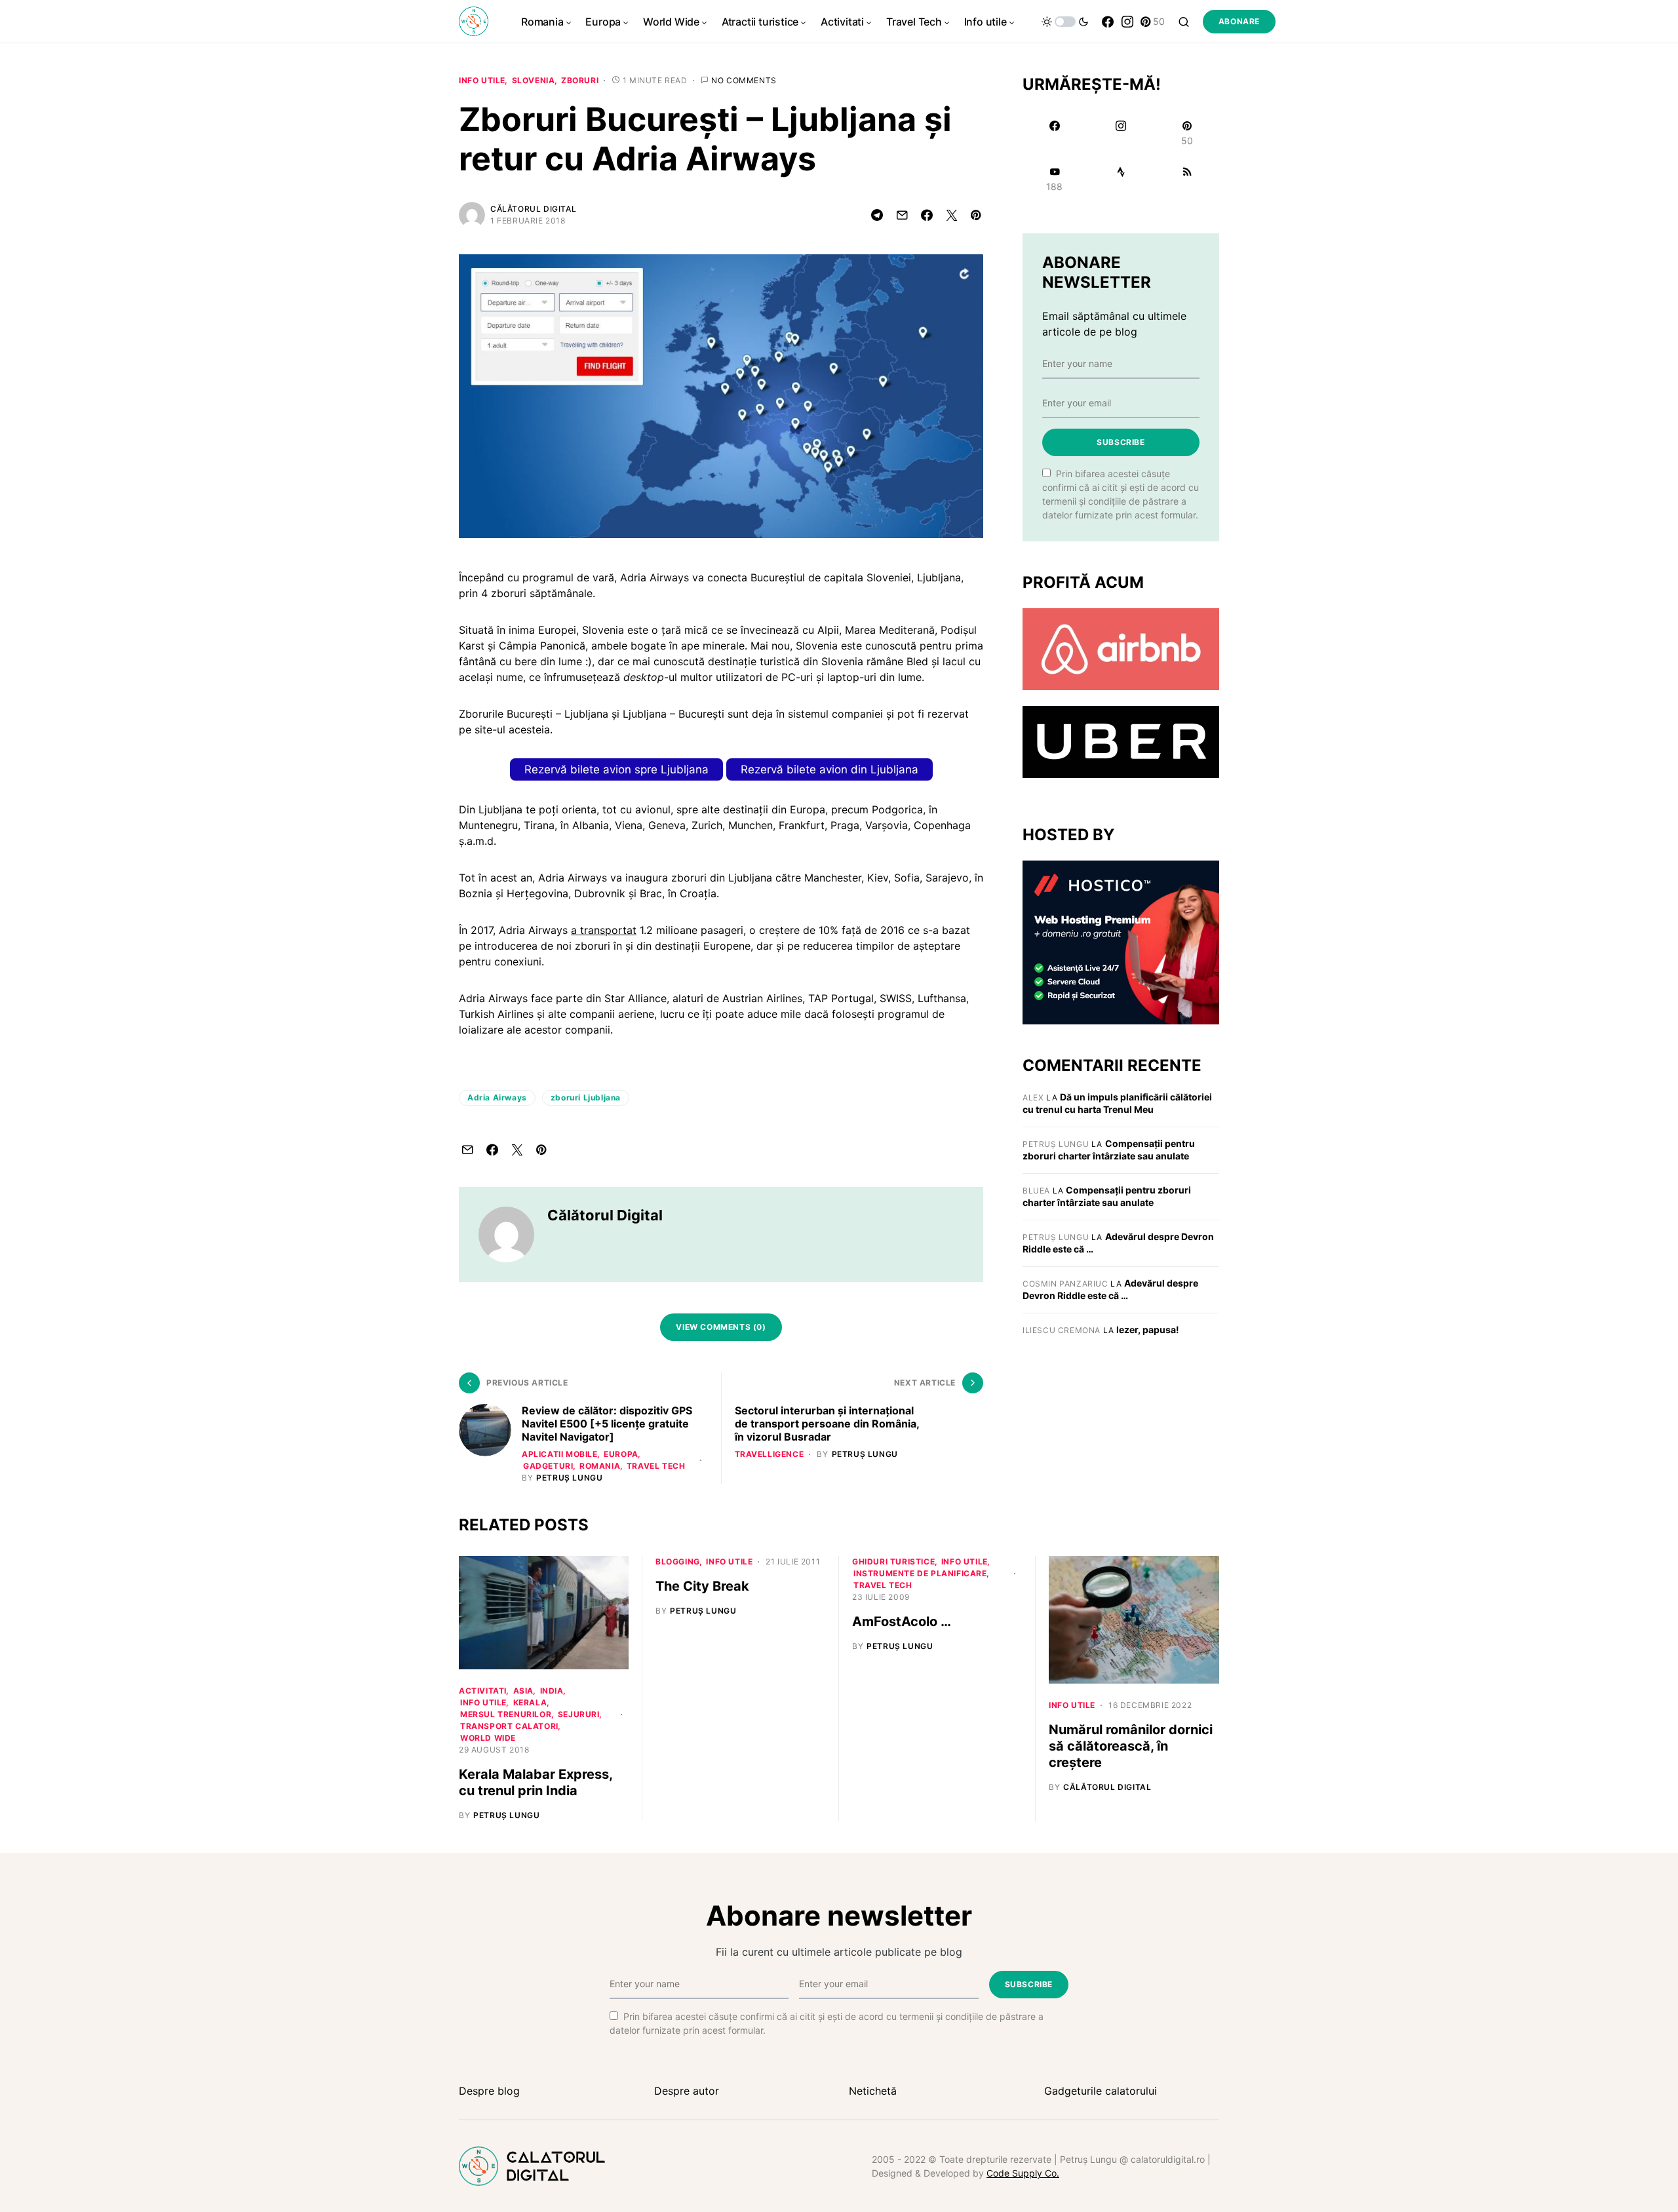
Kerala (530, 1702)
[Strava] (1121, 179)
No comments (744, 80)
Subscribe (1121, 442)
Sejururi (579, 1714)
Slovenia (534, 80)
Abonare (1239, 21)
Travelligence (770, 1454)
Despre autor (687, 2091)
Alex (1033, 1097)
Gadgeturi (548, 1466)
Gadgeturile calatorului (1101, 2091)
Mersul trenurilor (506, 1714)
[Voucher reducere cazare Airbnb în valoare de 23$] (1121, 648)
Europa (621, 1454)
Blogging (678, 1562)
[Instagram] (1127, 22)
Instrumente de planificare (920, 1573)
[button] (1065, 22)
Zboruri (580, 80)
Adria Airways (497, 1097)
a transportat (604, 930)
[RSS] (1187, 179)
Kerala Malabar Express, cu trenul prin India (536, 1782)
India (552, 1691)
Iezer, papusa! (1148, 1329)
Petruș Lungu (1056, 1144)
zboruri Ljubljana (586, 1097)
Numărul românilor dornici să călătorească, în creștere (1131, 1746)
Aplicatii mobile (560, 1454)
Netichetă (873, 2091)
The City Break (702, 1586)
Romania (600, 1466)
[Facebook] (1108, 22)
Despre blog (489, 2091)
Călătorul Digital (533, 209)
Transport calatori (509, 1726)
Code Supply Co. (1023, 2173)
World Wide (488, 1738)
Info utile (482, 80)
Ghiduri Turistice (893, 1562)
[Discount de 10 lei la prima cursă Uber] (1121, 741)
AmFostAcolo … (902, 1621)
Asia (523, 1691)
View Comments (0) (721, 1327)
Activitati (483, 1691)
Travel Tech (656, 1466)
